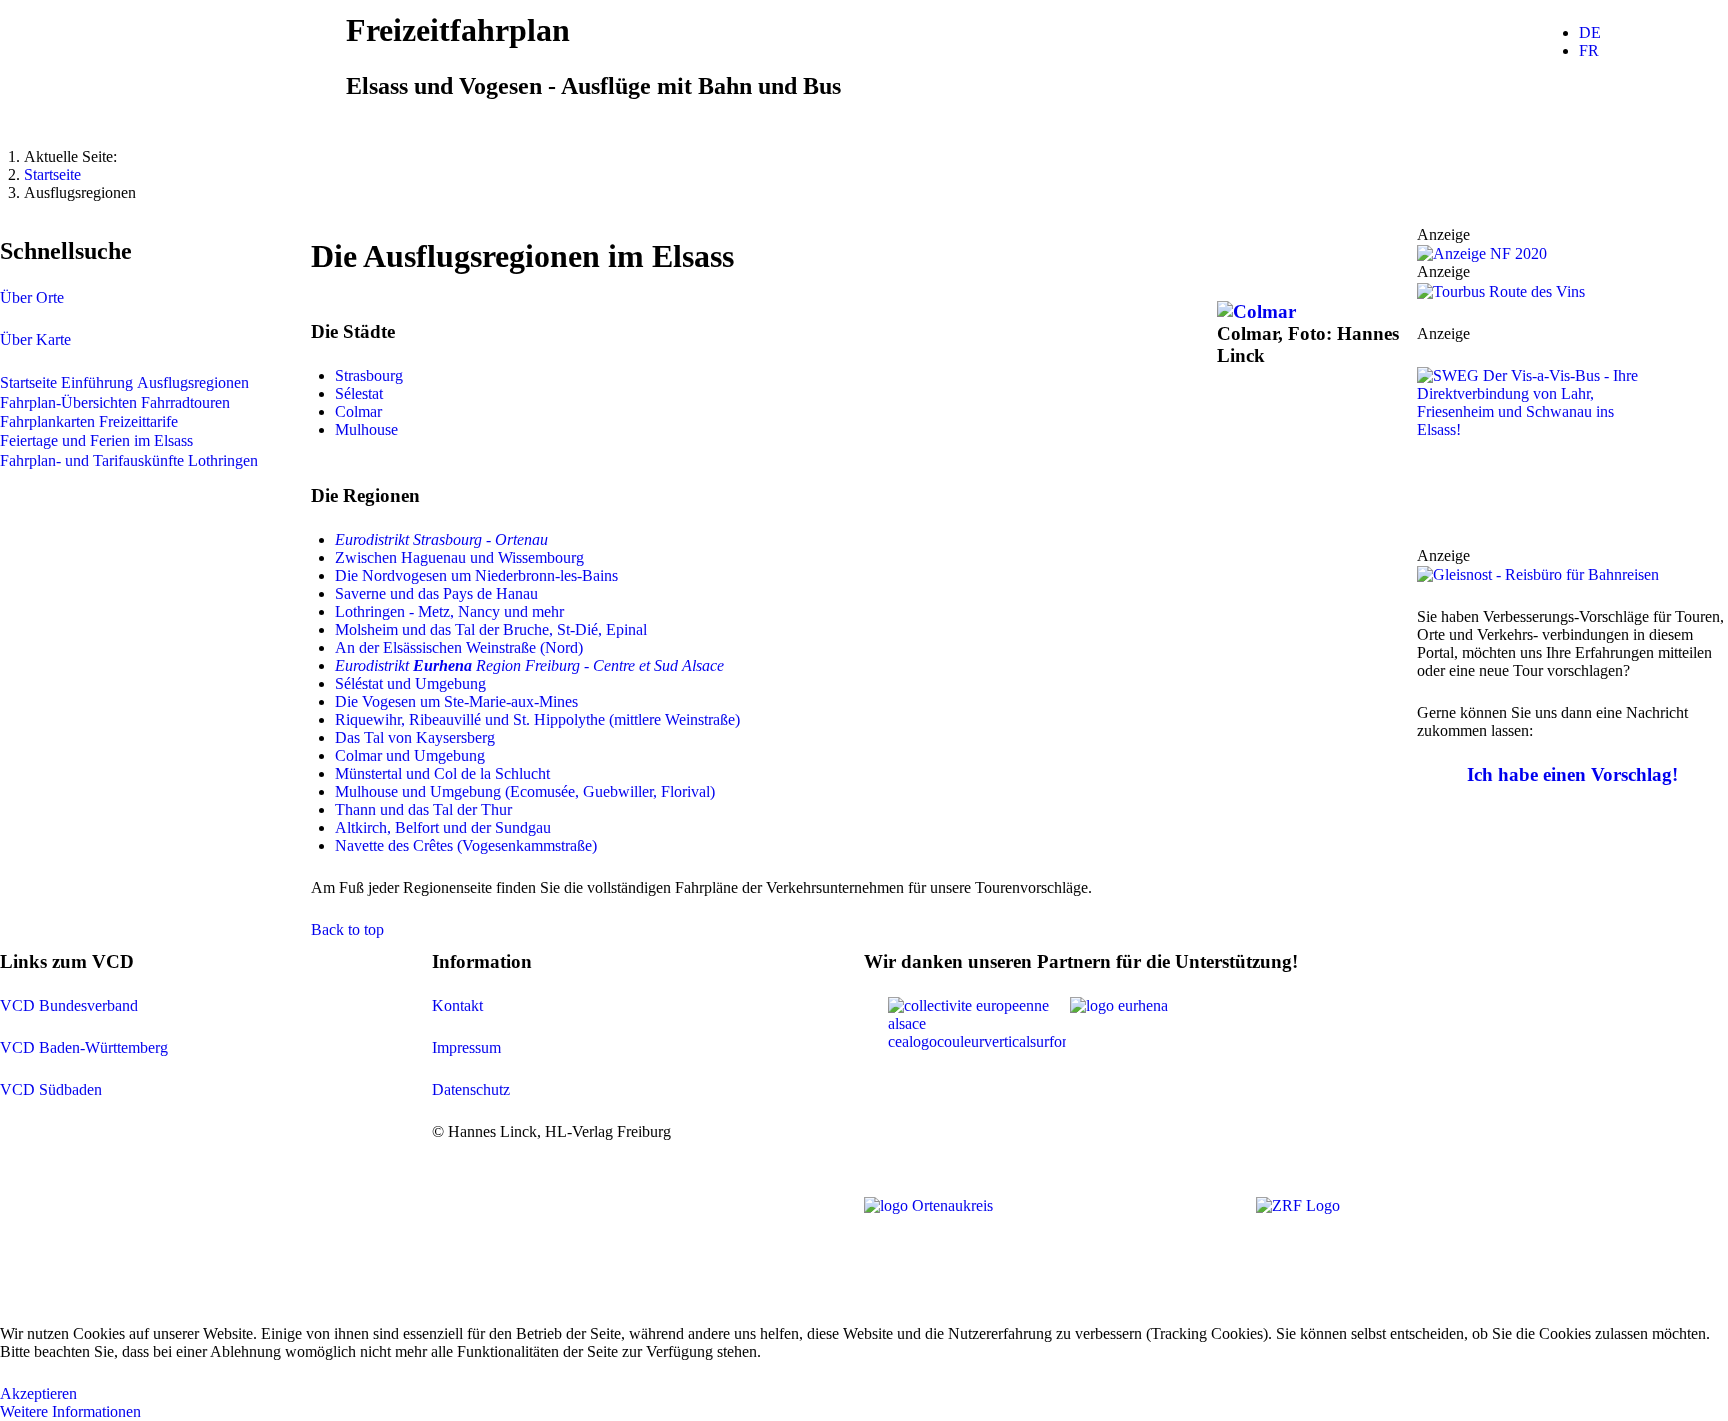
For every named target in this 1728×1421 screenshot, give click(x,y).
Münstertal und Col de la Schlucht (442, 773)
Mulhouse (366, 429)
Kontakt (457, 1005)
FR (1589, 50)
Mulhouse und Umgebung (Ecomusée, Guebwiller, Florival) (525, 791)
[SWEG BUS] (1537, 454)
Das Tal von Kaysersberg (415, 737)
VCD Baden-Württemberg (84, 1047)
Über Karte (35, 339)
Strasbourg (369, 375)
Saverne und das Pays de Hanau (436, 593)
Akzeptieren (38, 1393)
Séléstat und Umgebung (410, 683)
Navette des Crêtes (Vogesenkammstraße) (466, 845)
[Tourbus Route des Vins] (1501, 289)
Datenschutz (471, 1089)
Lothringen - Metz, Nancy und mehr (449, 611)
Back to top (347, 929)
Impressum (466, 1047)
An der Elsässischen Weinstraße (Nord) (459, 647)
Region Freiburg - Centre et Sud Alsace (568, 665)
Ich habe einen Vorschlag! (1572, 774)
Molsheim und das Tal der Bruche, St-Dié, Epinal (493, 629)
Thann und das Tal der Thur (423, 809)
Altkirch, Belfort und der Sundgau (443, 827)
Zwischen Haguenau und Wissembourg (459, 557)
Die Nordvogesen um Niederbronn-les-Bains (476, 575)
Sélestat (359, 393)
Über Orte (32, 297)
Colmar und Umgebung (410, 755)
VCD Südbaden (51, 1089)
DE (1590, 32)
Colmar (358, 411)
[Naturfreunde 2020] (1482, 252)
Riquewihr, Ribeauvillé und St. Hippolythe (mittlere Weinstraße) (537, 719)
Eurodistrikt (374, 665)
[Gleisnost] (1538, 573)
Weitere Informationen (70, 1411)
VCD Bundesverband (69, 1005)
